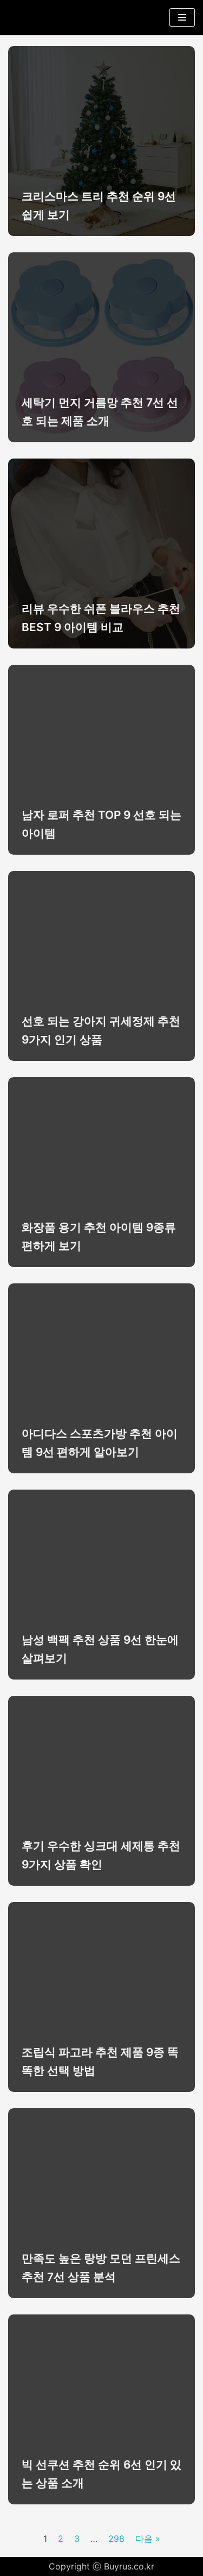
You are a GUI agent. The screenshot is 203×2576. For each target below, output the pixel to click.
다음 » (148, 2539)
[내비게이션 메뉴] (182, 17)
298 (116, 2539)
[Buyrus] (41, 18)
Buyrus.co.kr (129, 2566)
